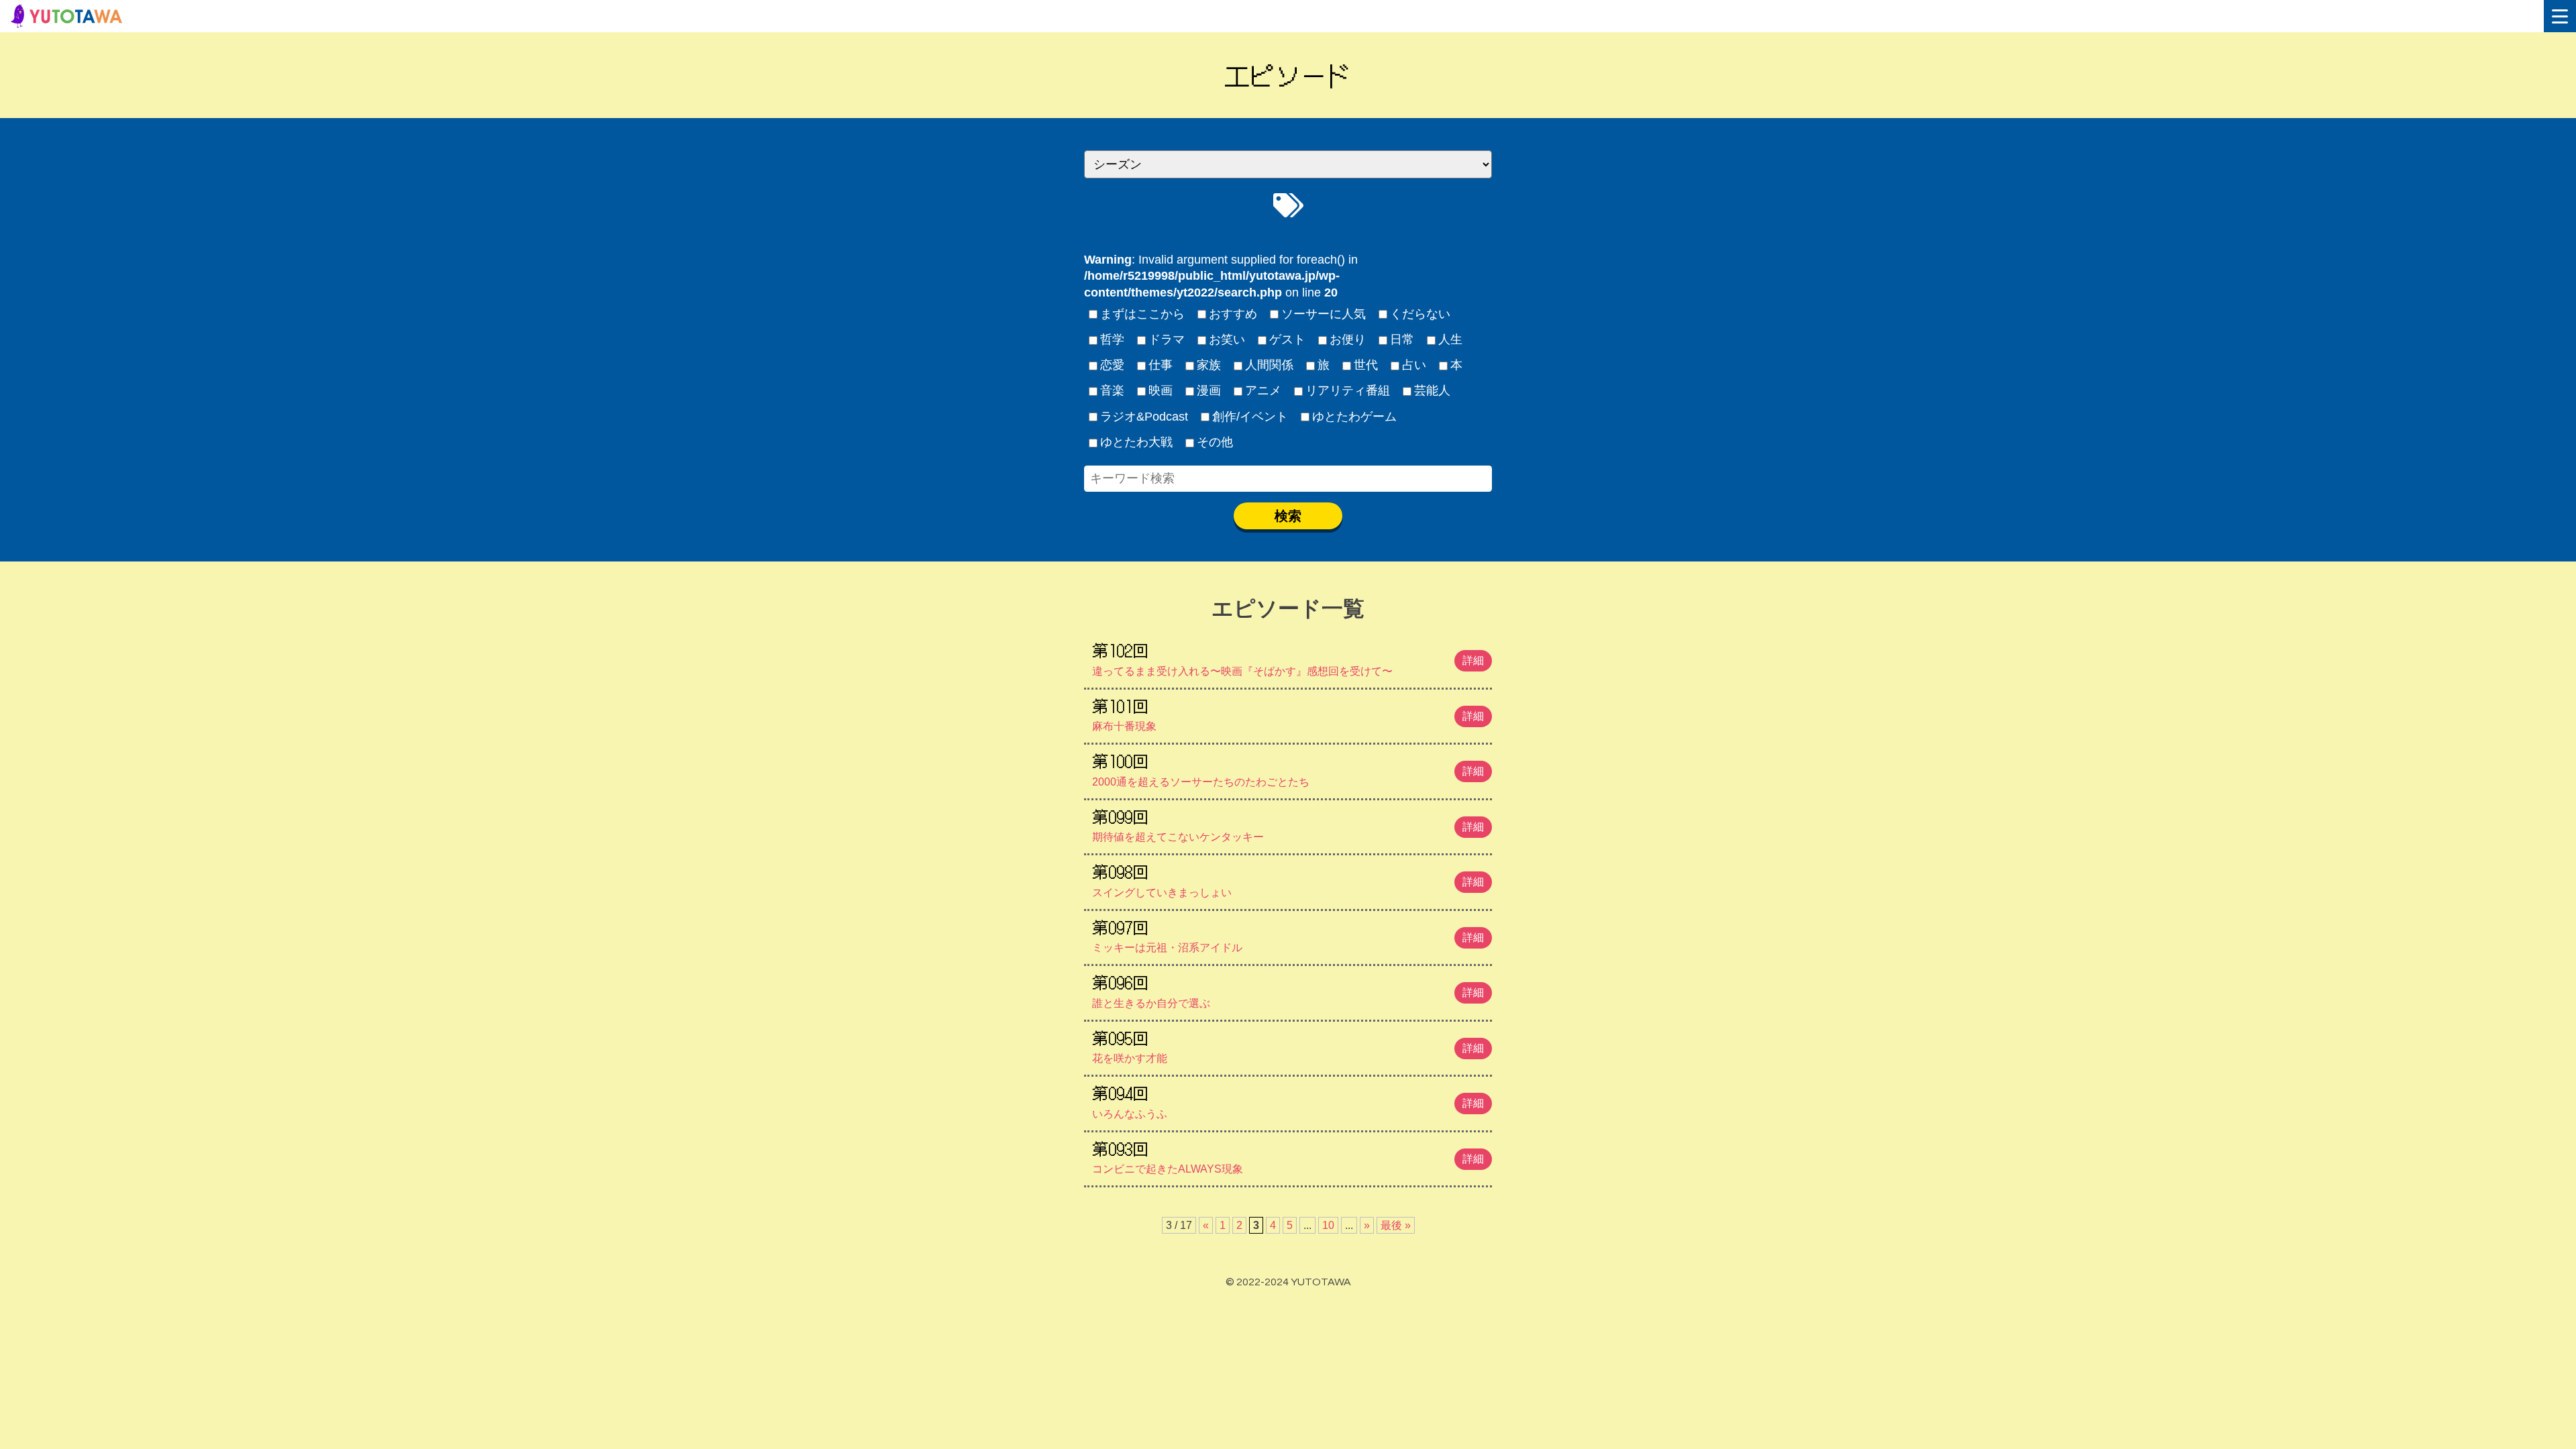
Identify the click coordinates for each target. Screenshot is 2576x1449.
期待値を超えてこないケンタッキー (1288, 824)
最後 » (1396, 1225)
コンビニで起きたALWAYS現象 (1288, 1156)
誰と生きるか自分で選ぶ (1288, 989)
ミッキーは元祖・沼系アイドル (1288, 934)
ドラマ (1167, 339)
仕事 (1161, 365)
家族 (1209, 365)
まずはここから (1142, 314)
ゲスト (1287, 339)
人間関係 (1269, 365)
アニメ (1263, 390)
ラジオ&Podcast (1144, 417)
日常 (1402, 339)
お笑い (1227, 339)
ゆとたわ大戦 (1136, 442)
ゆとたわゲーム (1354, 417)
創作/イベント (1250, 417)
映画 (1161, 390)
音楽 (1112, 390)
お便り (1348, 339)
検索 (1288, 516)
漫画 (1209, 390)
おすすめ (1233, 314)
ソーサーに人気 (1324, 314)
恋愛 (1112, 365)
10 (1328, 1225)
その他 (1215, 442)
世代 (1366, 365)
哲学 (1112, 339)
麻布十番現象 (1288, 713)
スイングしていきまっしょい (1288, 879)
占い (1414, 365)
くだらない (1420, 314)
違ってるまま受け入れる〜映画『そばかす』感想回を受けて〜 (1288, 657)
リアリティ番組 (1348, 390)
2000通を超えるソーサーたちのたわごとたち (1288, 768)
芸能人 (1432, 390)
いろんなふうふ (1288, 1100)
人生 (1450, 339)
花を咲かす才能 (1288, 1045)
